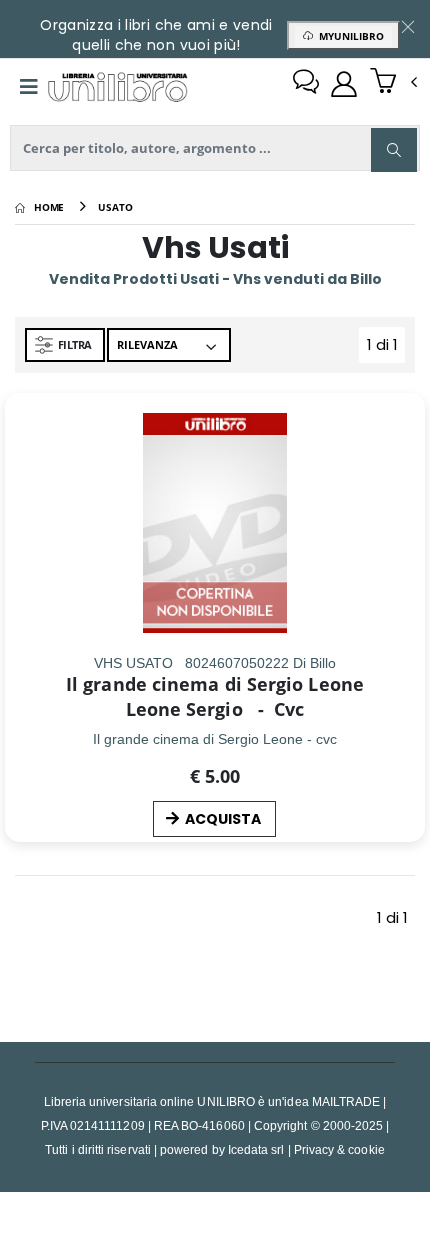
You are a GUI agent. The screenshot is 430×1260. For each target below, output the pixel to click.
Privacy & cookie (339, 1149)
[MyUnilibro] (344, 84)
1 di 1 (386, 348)
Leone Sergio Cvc (215, 709)
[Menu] (29, 87)
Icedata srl (256, 1149)
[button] (393, 83)
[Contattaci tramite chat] (306, 84)
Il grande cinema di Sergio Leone (215, 684)
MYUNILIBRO (348, 36)
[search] (394, 150)
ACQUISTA (223, 819)
